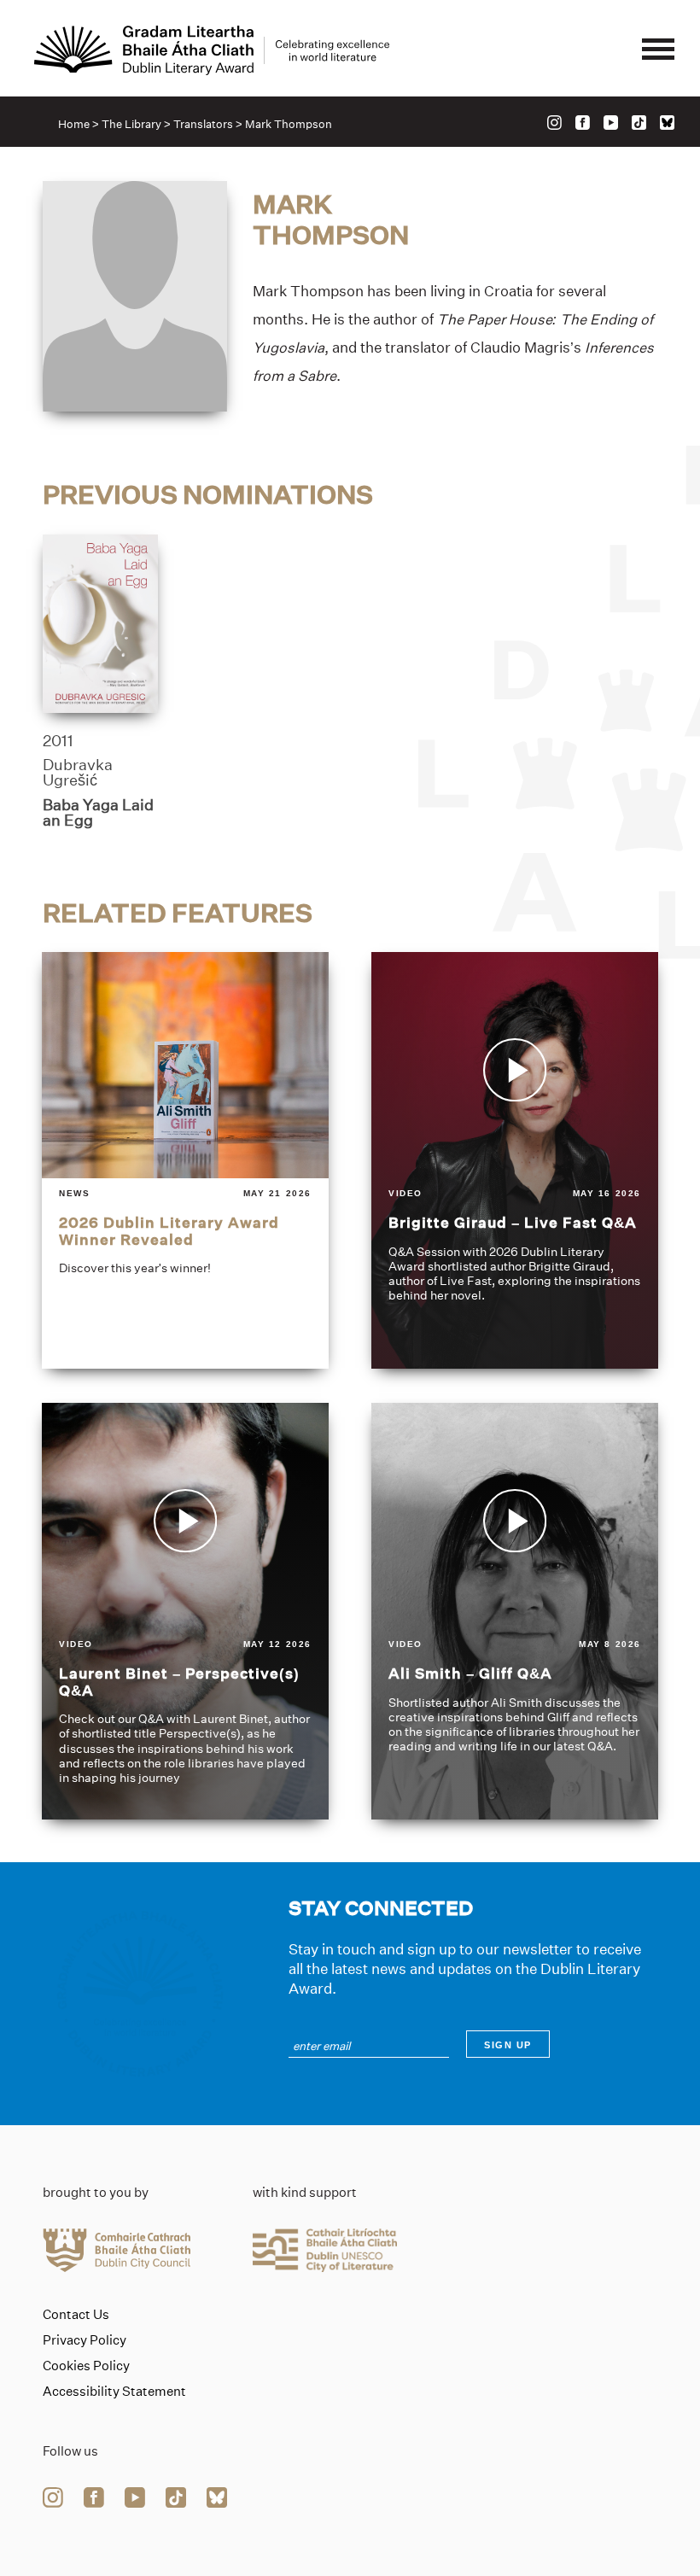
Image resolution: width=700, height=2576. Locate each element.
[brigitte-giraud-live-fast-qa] (515, 1160)
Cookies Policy (86, 2366)
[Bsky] (667, 123)
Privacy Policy (85, 2340)
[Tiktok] (639, 123)
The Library (131, 124)
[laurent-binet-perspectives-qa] (185, 1611)
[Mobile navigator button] (658, 50)
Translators (203, 124)
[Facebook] (583, 123)
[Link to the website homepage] (212, 50)
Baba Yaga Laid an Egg (98, 813)
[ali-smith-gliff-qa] (515, 1611)
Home (74, 124)
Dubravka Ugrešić (78, 773)
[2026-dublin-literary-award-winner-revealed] (185, 1160)
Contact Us (76, 2315)
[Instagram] (554, 123)
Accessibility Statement (114, 2392)
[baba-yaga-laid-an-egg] (100, 624)
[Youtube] (611, 123)
